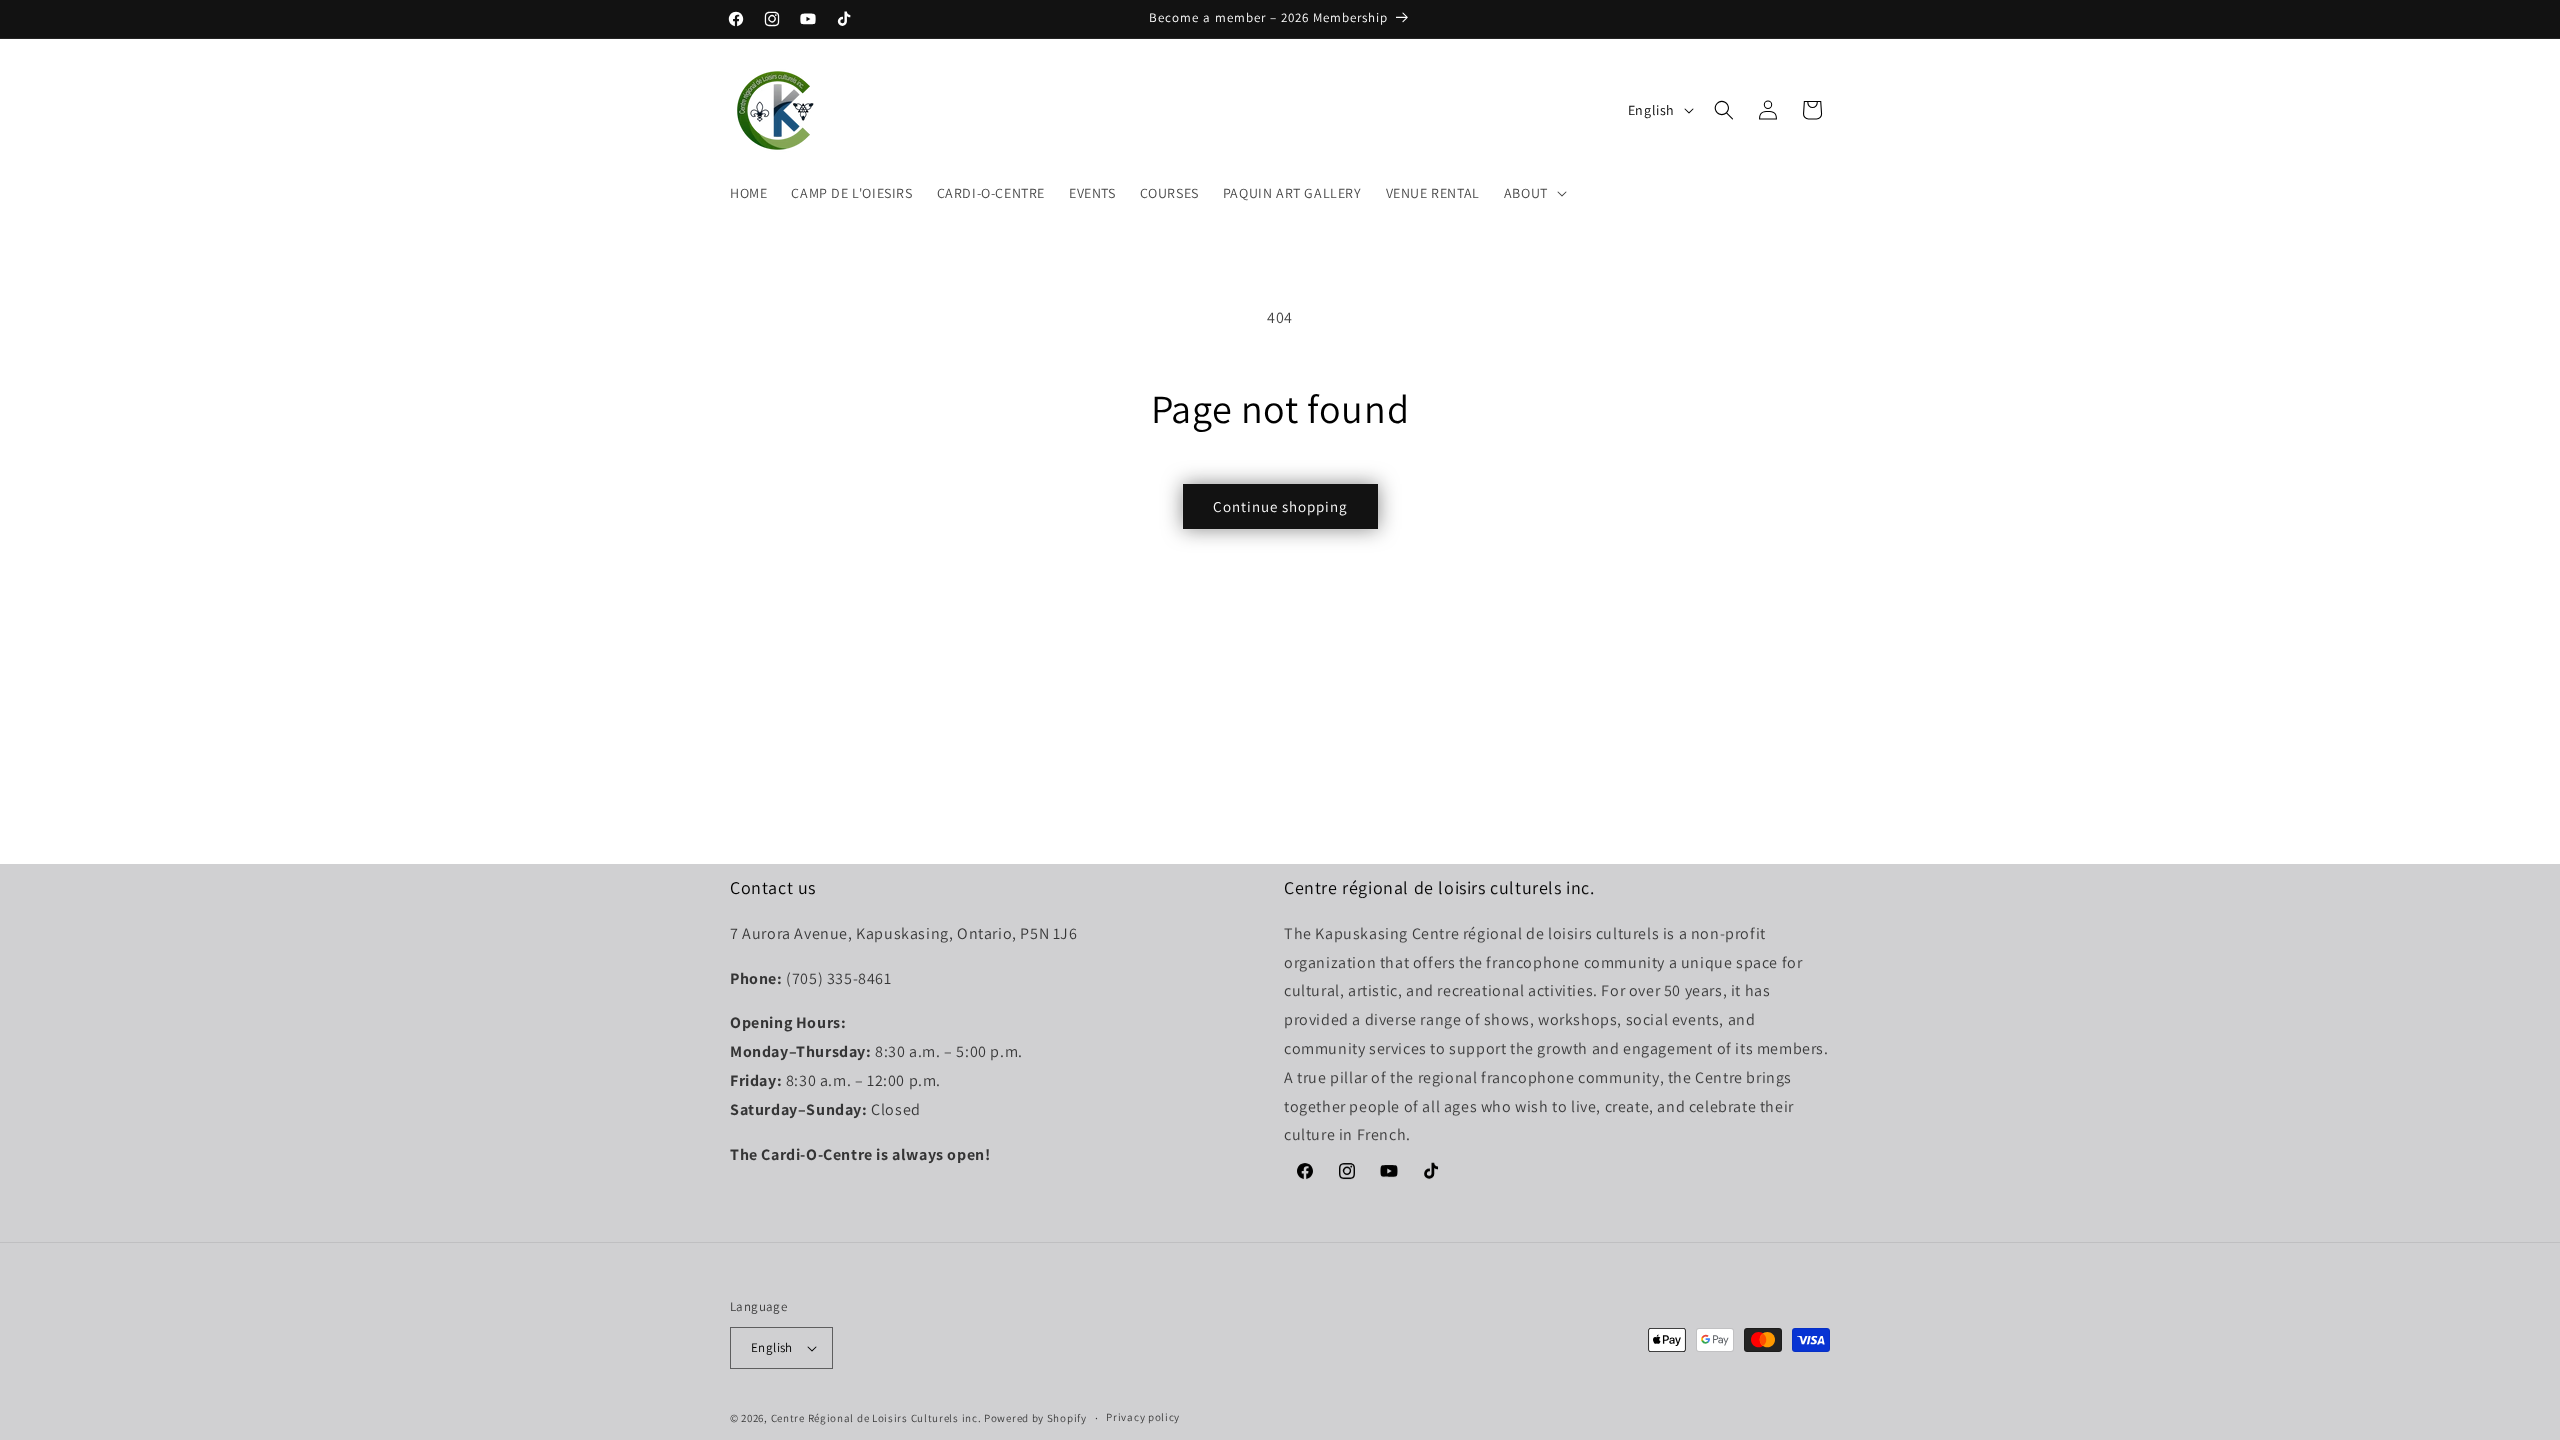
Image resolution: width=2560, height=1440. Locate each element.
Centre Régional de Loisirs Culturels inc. (876, 1418)
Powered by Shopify (1035, 1418)
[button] (1533, 193)
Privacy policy (1143, 1417)
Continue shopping (1280, 506)
